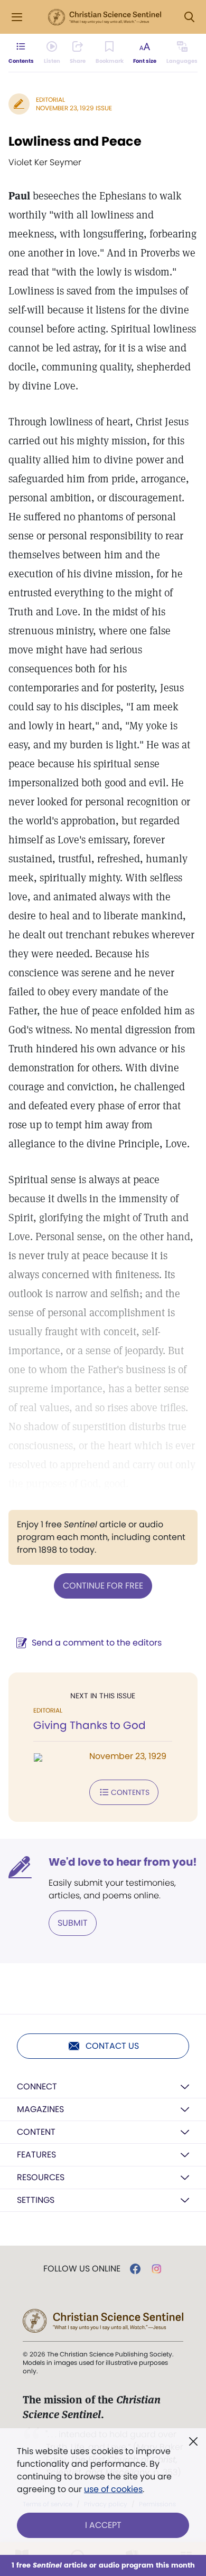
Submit (73, 1923)
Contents (130, 1792)
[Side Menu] (17, 17)
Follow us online (82, 2269)
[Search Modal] (189, 17)
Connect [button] (37, 2087)
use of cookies (113, 2489)
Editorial (50, 99)
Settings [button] (36, 2200)
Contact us (112, 2046)
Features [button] (36, 2155)
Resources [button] (41, 2177)
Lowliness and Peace (75, 141)
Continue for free (103, 1586)
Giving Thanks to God (90, 1725)
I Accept (103, 2525)
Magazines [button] (40, 2109)
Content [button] (36, 2132)
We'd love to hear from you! (123, 1862)
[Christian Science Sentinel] (105, 17)
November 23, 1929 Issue (74, 108)
